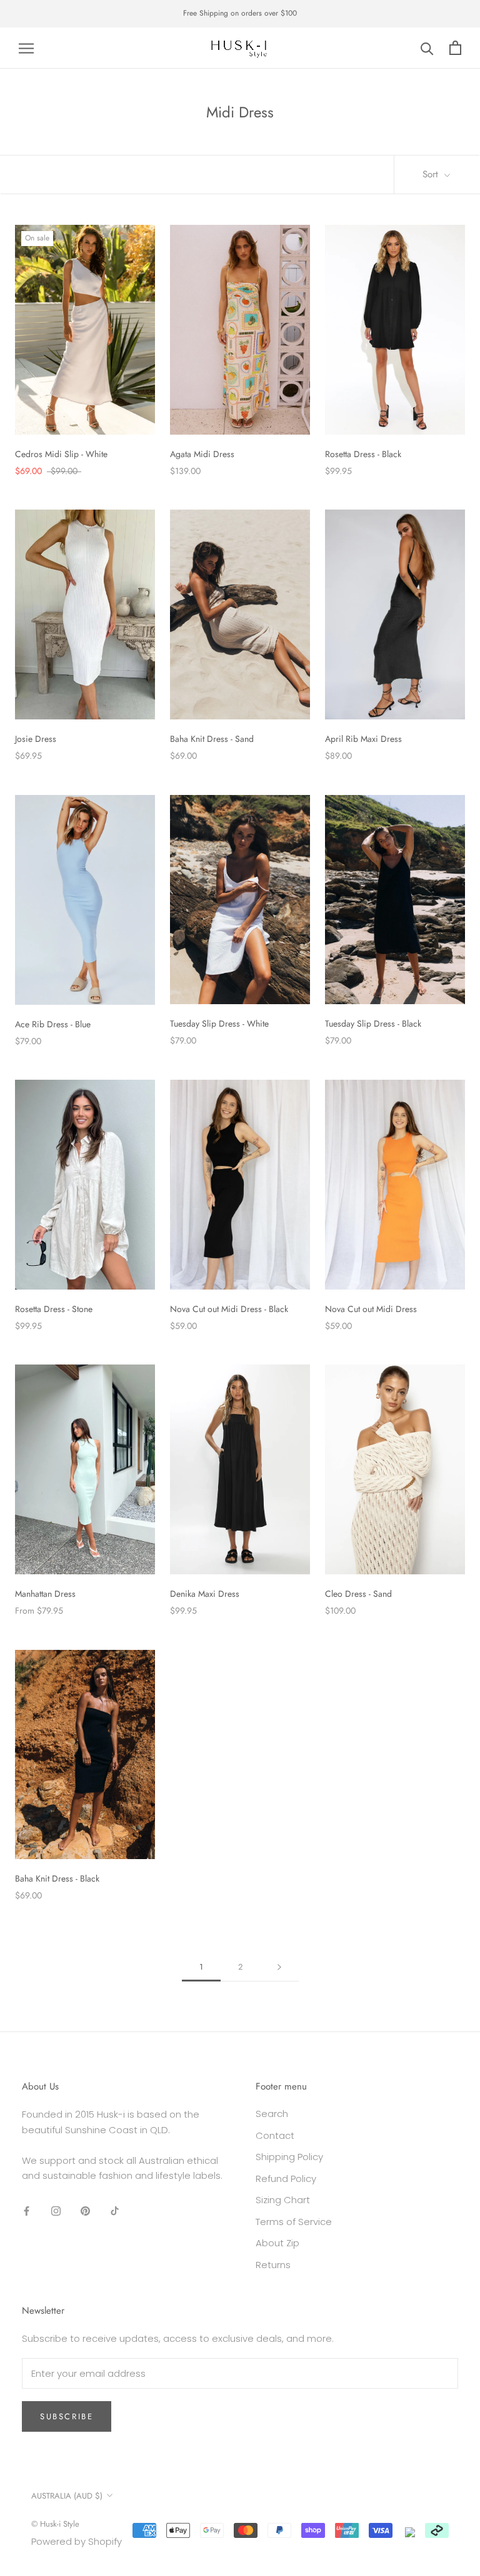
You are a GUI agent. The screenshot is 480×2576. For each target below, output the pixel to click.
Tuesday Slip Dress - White (219, 1024)
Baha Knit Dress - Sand (212, 739)
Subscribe (67, 2416)
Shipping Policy (289, 2157)
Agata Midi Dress (202, 454)
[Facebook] (27, 2210)
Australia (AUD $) (67, 2496)
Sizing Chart (283, 2200)
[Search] (427, 48)
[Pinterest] (85, 2210)
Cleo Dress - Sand (358, 1594)
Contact (275, 2135)
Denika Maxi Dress (205, 1594)
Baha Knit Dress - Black (57, 1878)
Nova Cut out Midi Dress (371, 1309)
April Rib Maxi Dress (363, 739)
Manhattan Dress (45, 1594)
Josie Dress (36, 739)
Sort (432, 174)
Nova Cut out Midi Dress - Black (229, 1309)
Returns (273, 2265)
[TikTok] (115, 2210)
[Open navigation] (26, 48)
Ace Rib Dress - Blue (53, 1024)
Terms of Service (294, 2222)
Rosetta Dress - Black (363, 454)
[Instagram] (56, 2210)
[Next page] (279, 1967)
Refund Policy (286, 2179)
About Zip (277, 2243)
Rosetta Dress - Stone (54, 1309)
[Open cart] (455, 48)
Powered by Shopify (77, 2541)
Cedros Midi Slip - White (61, 454)
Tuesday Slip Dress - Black (373, 1024)
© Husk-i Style (55, 2524)
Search (272, 2114)
